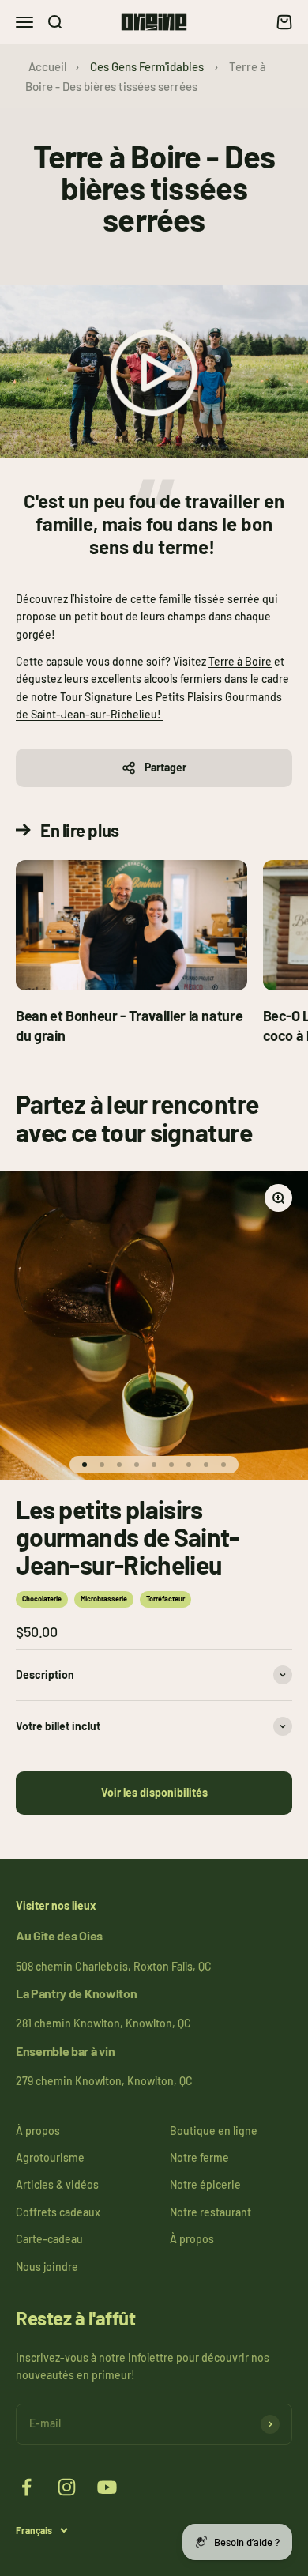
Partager (165, 767)
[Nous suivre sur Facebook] (26, 2487)
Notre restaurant (210, 2212)
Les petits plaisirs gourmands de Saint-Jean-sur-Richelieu (128, 1537)
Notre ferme (199, 2157)
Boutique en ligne (214, 2131)
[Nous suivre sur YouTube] (107, 2487)
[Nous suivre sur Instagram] (67, 2487)
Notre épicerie (205, 2184)
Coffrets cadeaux (58, 2212)
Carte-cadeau (49, 2239)
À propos (38, 2131)
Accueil (48, 66)
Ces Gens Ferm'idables (147, 66)
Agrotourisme (50, 2157)
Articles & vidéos (57, 2184)
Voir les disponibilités (154, 1792)
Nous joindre (47, 2267)
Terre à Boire (240, 661)
